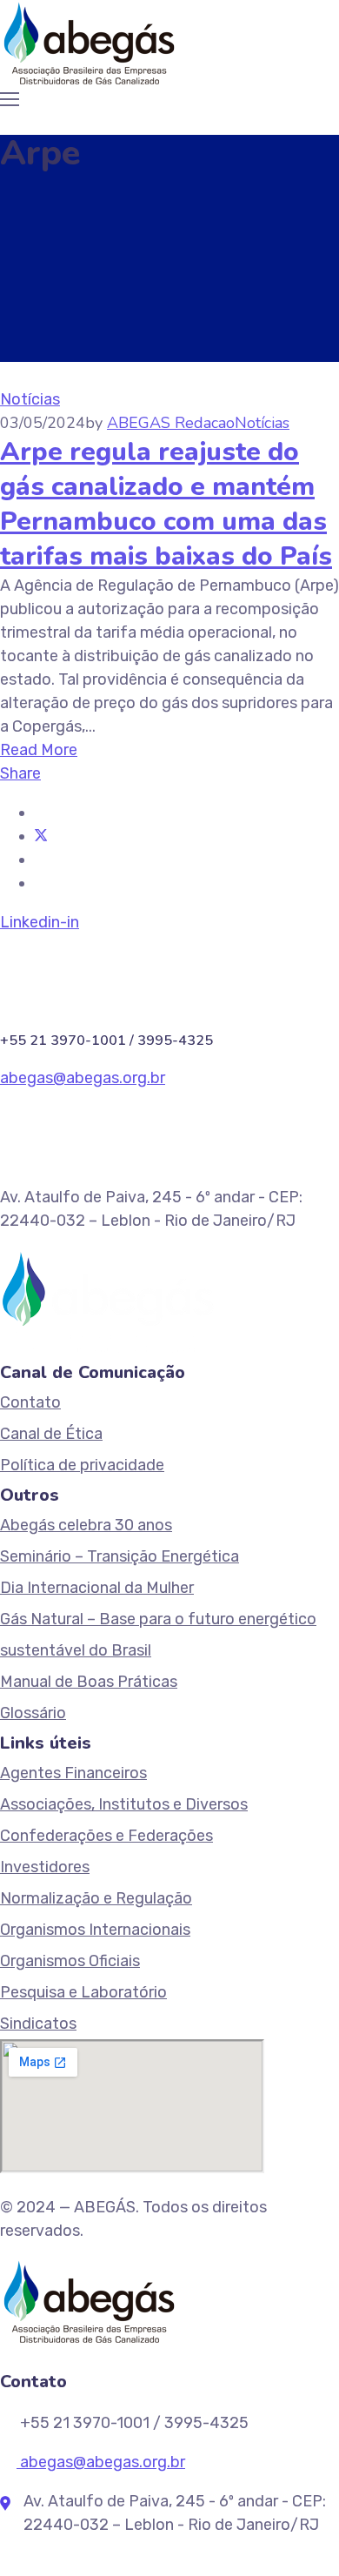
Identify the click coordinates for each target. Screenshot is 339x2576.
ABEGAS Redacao (171, 423)
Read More (39, 750)
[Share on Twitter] (41, 836)
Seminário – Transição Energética (120, 1556)
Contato (30, 1402)
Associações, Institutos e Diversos (124, 1804)
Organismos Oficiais (70, 1961)
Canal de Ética (51, 1434)
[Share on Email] (41, 883)
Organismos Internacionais (95, 1930)
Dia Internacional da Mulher (97, 1588)
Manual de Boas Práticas (89, 1682)
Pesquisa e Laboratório (83, 1992)
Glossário (33, 1713)
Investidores (45, 1867)
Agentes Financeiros (73, 1773)
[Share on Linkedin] (41, 860)
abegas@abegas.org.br (83, 1078)
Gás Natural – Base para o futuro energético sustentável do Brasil (158, 1635)
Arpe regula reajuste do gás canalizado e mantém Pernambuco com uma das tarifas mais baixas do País (166, 504)
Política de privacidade (82, 1465)
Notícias (30, 399)
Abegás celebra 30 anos (86, 1525)
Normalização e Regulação (96, 1898)
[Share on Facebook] (41, 813)
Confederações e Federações (106, 1836)
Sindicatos (38, 2024)
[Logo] (89, 43)
